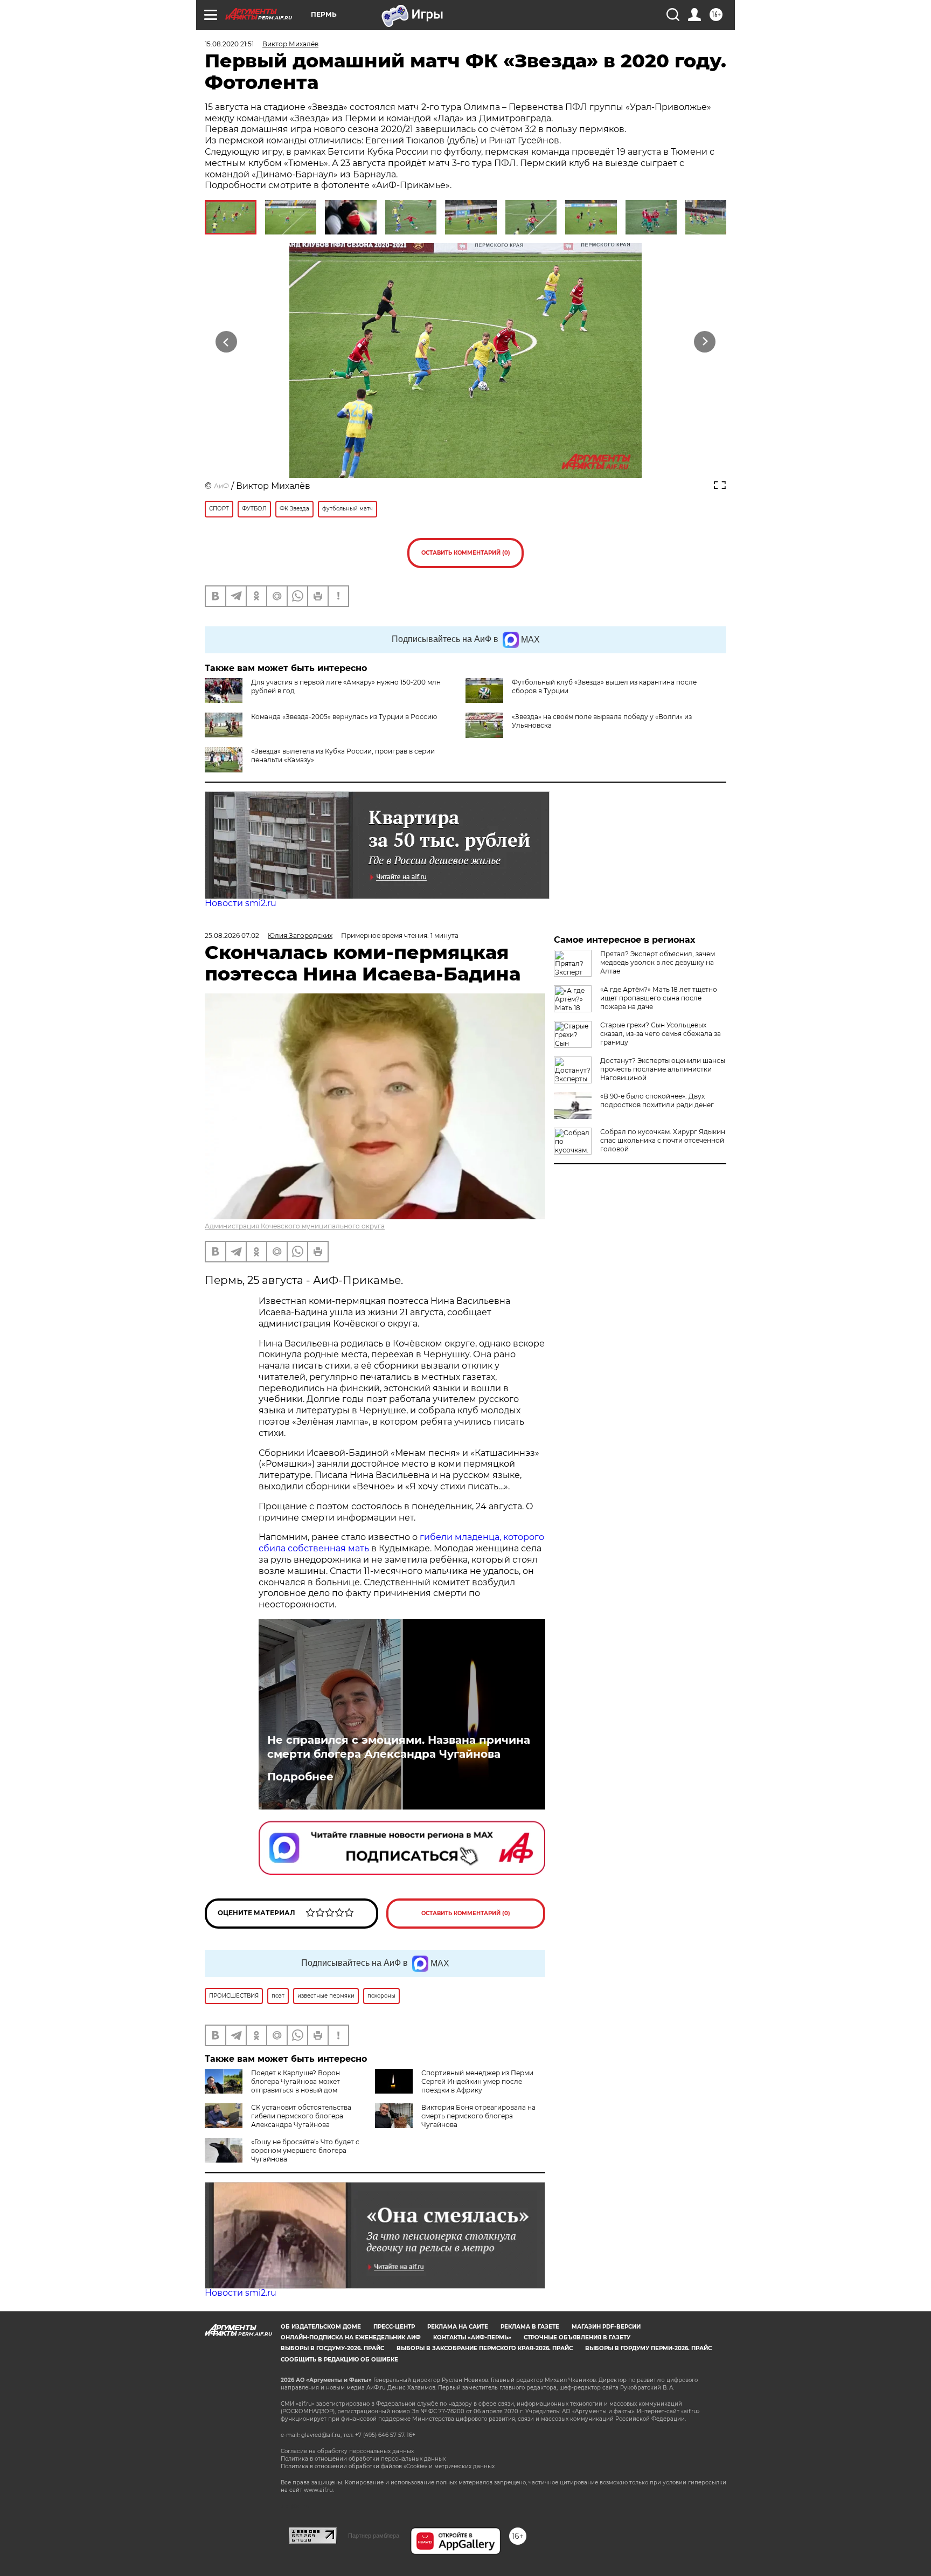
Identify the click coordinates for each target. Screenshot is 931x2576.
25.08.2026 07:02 (232, 935)
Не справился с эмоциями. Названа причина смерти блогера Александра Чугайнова (399, 1747)
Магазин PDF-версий (606, 2327)
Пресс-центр (394, 2327)
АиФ (221, 486)
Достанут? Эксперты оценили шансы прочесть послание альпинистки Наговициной (663, 1069)
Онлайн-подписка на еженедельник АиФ (351, 2337)
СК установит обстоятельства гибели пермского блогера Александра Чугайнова (301, 2116)
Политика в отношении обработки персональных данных (363, 2459)
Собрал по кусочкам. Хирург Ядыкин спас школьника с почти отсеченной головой (663, 1140)
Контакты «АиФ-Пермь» (472, 2337)
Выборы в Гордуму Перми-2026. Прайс (648, 2348)
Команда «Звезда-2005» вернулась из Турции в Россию (344, 717)
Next (705, 342)
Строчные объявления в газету (577, 2337)
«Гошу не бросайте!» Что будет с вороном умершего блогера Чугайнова (305, 2150)
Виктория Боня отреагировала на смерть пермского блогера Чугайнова (478, 2116)
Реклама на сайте (458, 2327)
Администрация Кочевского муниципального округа (295, 1226)
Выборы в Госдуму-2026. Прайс (332, 2348)
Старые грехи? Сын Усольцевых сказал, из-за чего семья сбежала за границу (661, 1034)
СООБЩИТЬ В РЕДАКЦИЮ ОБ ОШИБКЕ (339, 2360)
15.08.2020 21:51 (229, 44)
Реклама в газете (530, 2327)
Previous (227, 342)
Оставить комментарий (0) (466, 553)
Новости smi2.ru (241, 903)
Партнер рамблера (374, 2536)
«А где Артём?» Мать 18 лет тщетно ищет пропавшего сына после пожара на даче (659, 998)
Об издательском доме (321, 2327)
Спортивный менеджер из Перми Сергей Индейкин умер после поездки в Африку (477, 2081)
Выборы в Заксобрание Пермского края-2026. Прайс (485, 2348)
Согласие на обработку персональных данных (347, 2451)
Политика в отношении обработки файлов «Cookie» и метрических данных (388, 2466)
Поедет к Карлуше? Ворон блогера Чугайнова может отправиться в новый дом (296, 2081)
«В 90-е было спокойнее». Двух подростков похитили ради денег (657, 1100)
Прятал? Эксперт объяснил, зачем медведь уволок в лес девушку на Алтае (658, 962)
